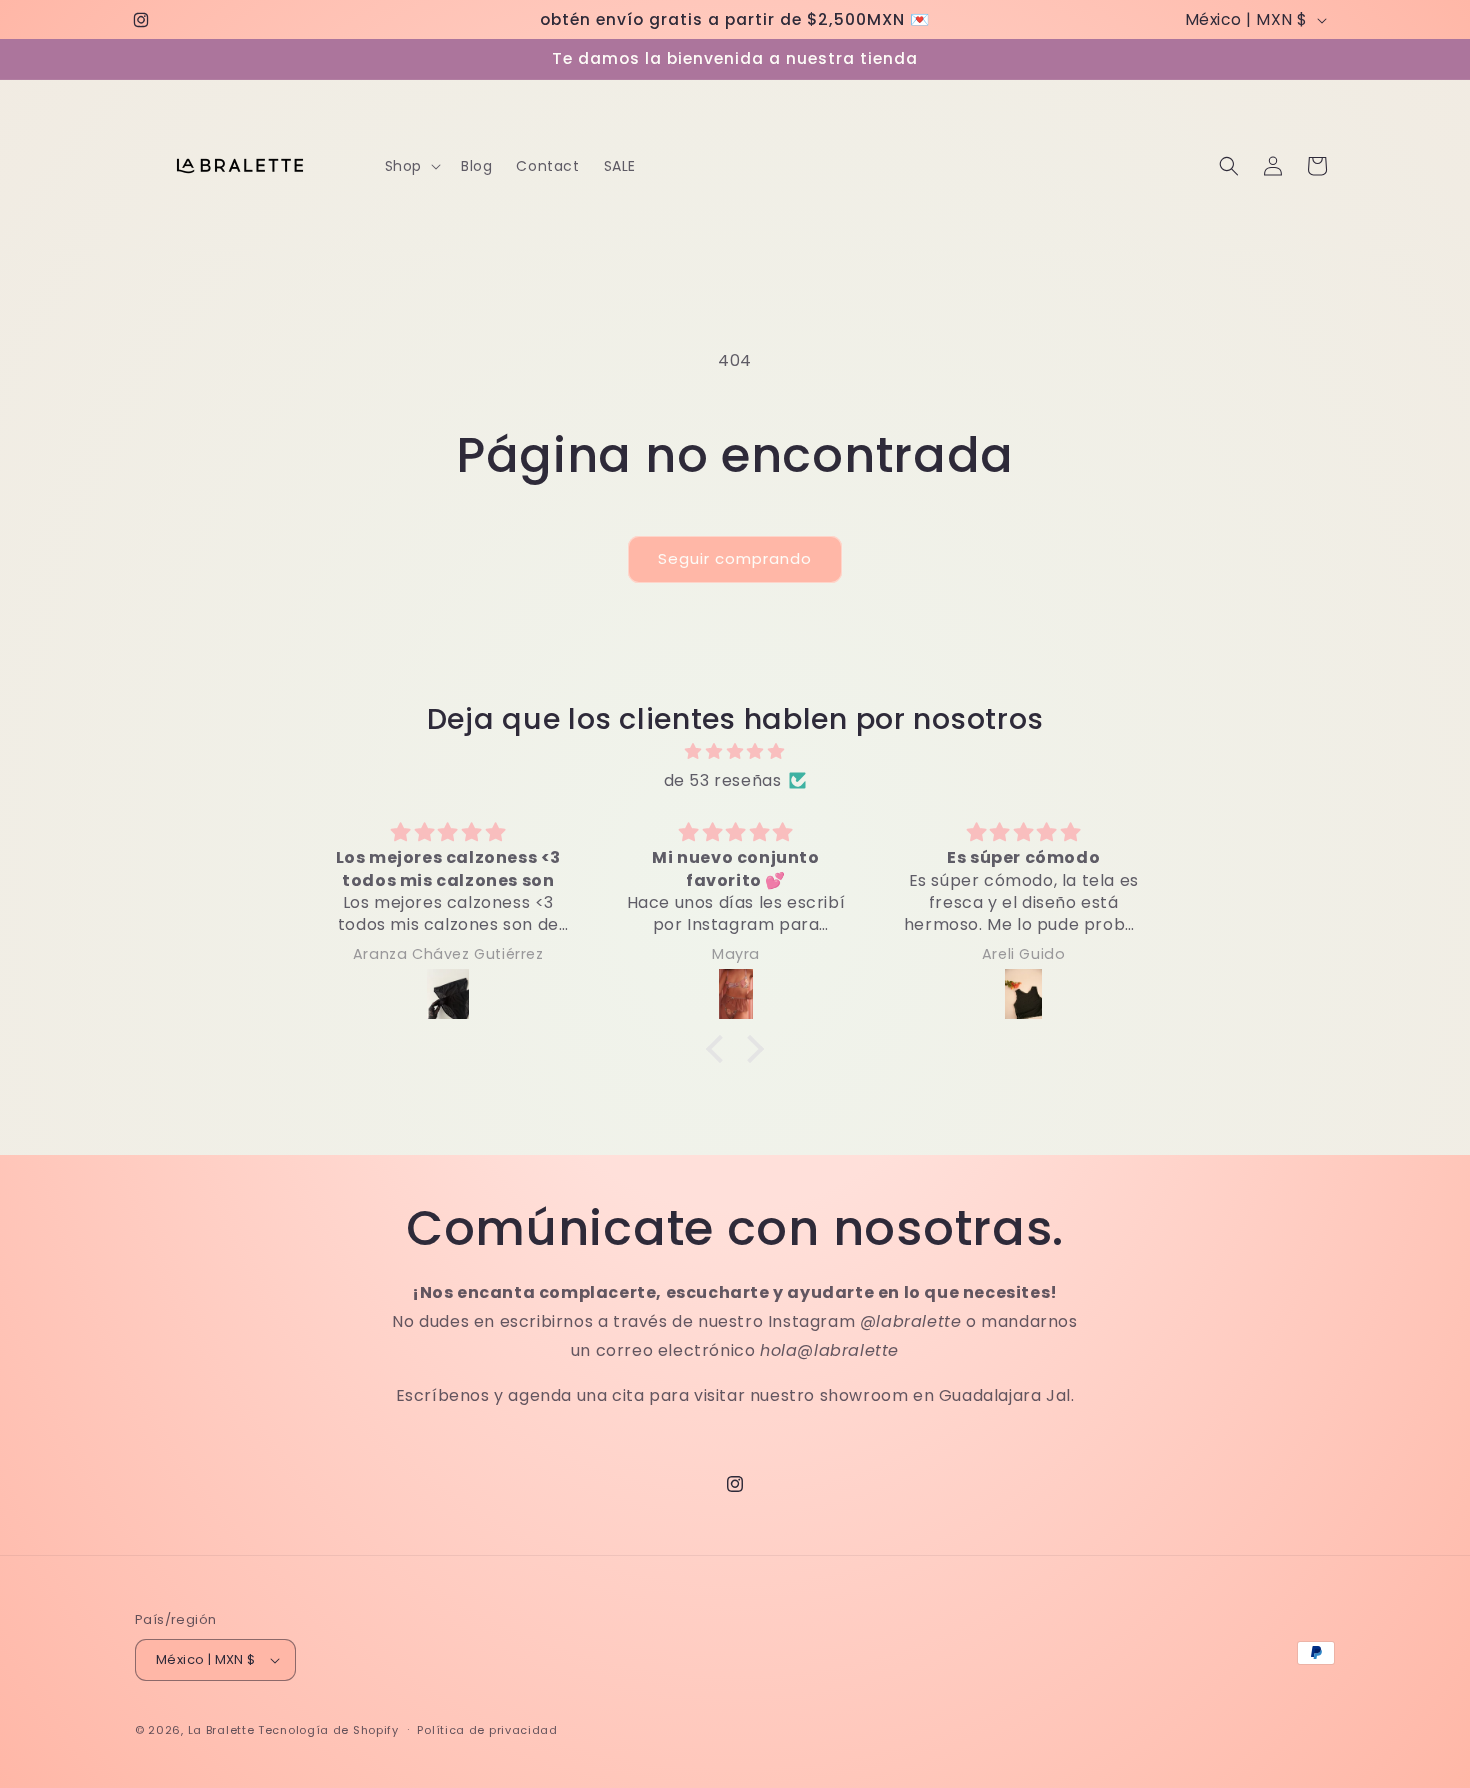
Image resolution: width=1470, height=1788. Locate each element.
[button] (411, 166)
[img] (735, 752)
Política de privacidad (487, 1730)
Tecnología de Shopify (328, 1730)
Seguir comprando (735, 558)
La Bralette (221, 1730)
